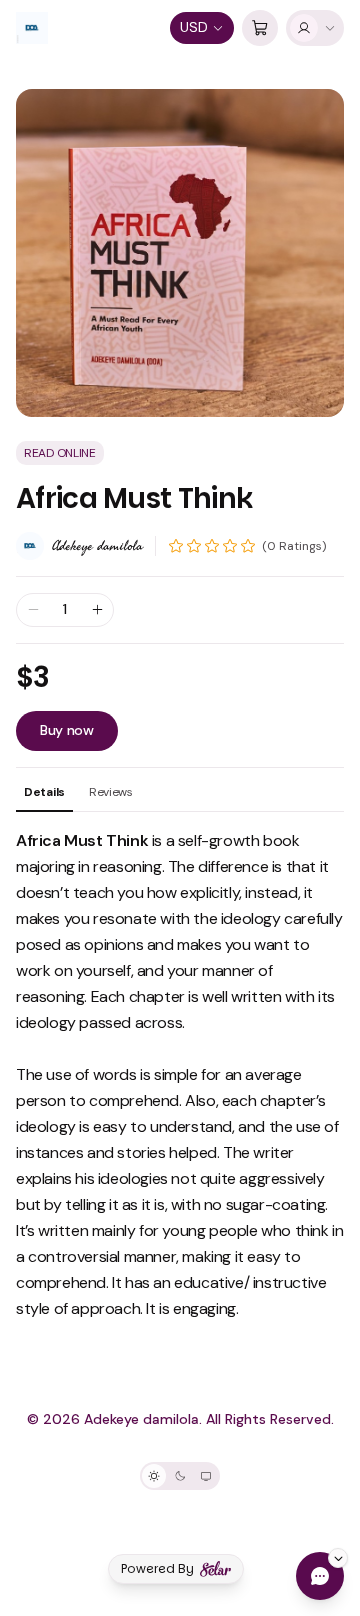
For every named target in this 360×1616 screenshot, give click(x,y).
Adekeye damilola (97, 546)
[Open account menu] (315, 28)
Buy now (67, 730)
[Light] (154, 1476)
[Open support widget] (320, 1576)
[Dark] (180, 1476)
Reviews (111, 792)
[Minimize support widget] (338, 1558)
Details (44, 792)
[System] (206, 1476)
